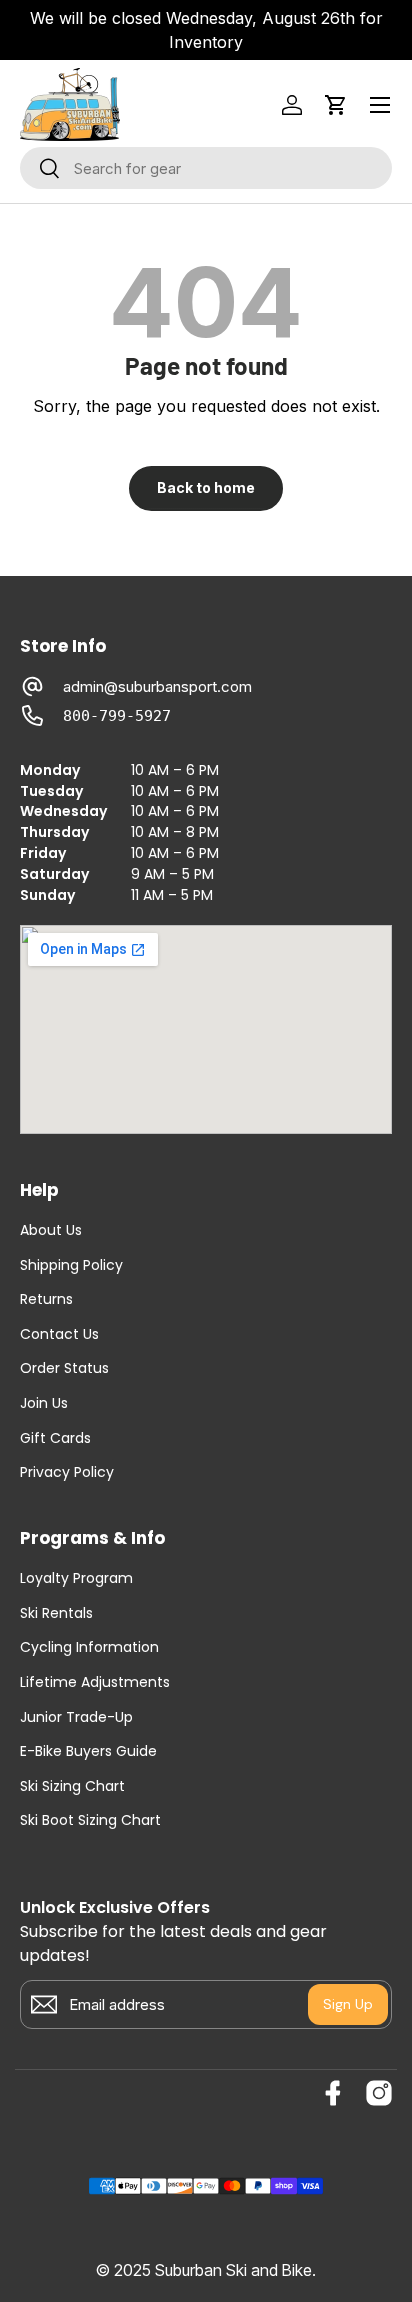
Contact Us (59, 1334)
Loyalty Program (76, 1578)
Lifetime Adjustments (95, 1682)
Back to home (206, 487)
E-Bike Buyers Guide (88, 1751)
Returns (46, 1299)
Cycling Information (89, 1647)
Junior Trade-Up (76, 1717)
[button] (336, 105)
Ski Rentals (56, 1613)
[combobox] (206, 168)
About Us (51, 1230)
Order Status (64, 1368)
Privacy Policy (67, 1472)
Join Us (44, 1403)
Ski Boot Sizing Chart (90, 1820)
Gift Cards (55, 1438)
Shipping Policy (71, 1265)
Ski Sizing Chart (72, 1786)
